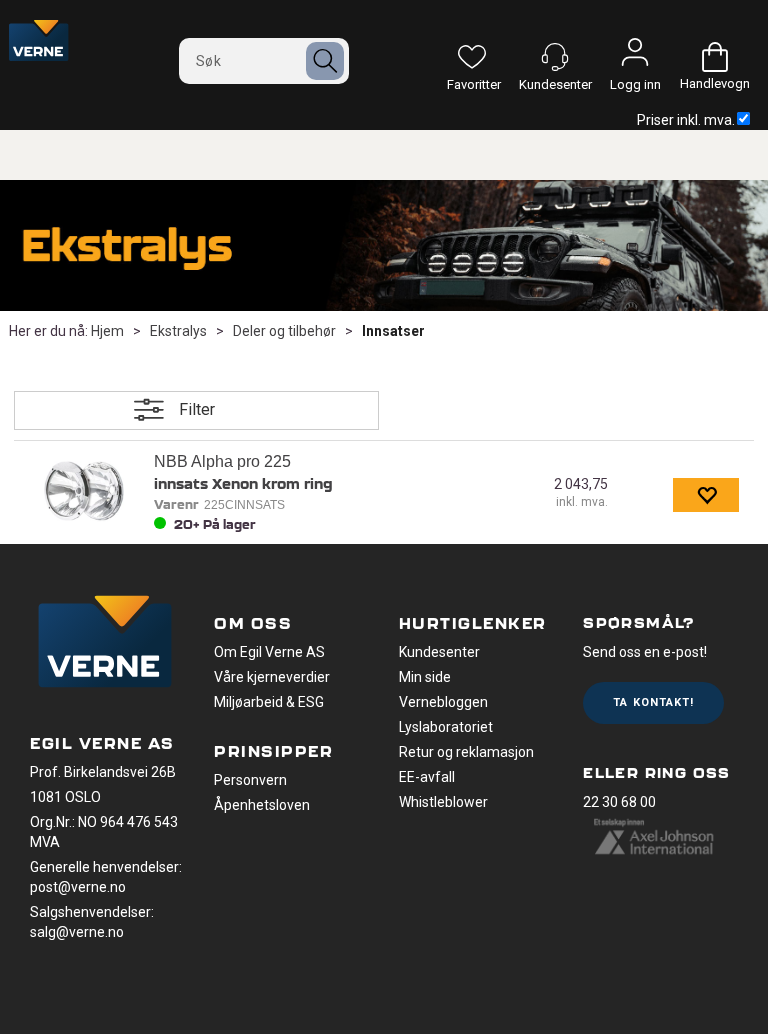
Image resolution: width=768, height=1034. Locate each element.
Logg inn (635, 57)
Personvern (250, 780)
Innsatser (393, 331)
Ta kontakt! (653, 702)
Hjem (107, 331)
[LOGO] (105, 644)
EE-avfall (427, 777)
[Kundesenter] (555, 57)
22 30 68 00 (619, 802)
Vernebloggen (443, 702)
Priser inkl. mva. (686, 120)
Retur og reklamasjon (466, 752)
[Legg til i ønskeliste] (706, 495)
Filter (197, 409)
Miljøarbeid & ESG (269, 702)
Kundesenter (439, 652)
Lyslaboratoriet (446, 727)
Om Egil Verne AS (269, 652)
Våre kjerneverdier (272, 677)
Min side (425, 677)
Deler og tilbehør (284, 331)
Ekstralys (178, 331)
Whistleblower (443, 802)
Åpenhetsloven (262, 805)
